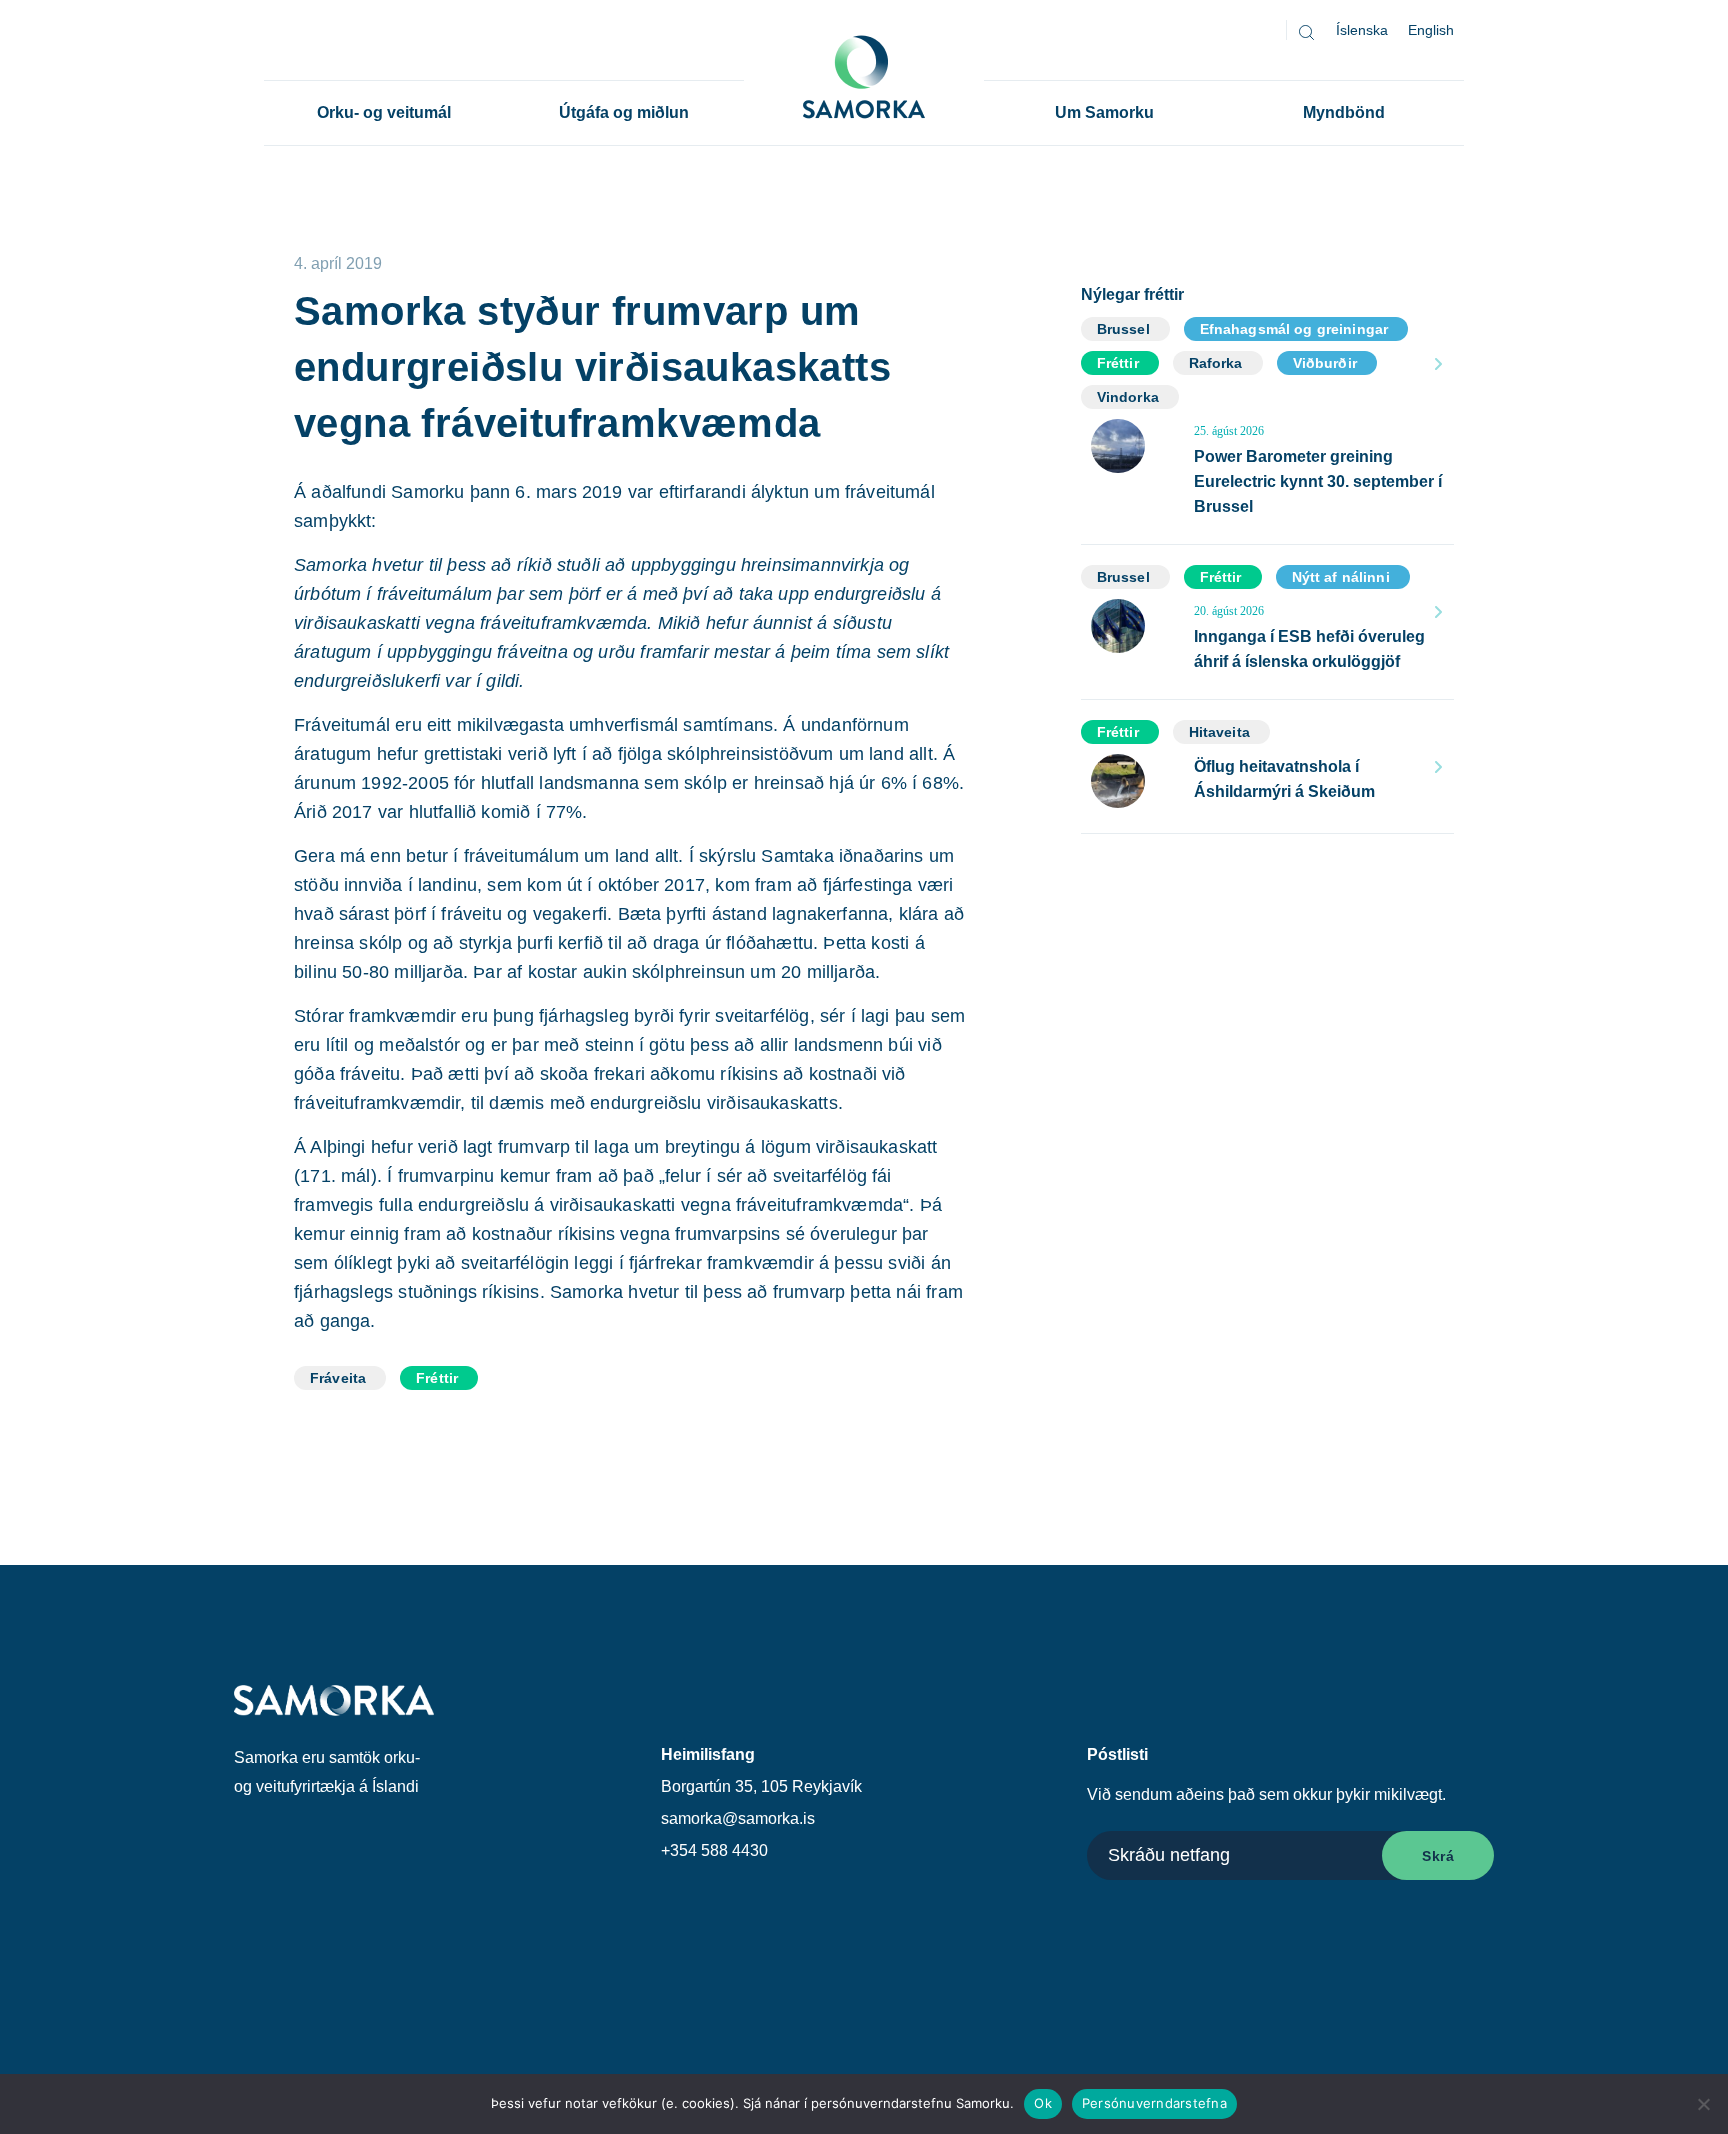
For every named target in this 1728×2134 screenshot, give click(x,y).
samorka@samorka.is (738, 1818)
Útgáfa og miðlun (624, 112)
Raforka (1216, 363)
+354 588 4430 (714, 1850)
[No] (1703, 2104)
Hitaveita (1219, 732)
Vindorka (1128, 397)
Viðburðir (1325, 363)
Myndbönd (1344, 112)
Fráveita (338, 1378)
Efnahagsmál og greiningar (1294, 329)
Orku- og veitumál (384, 112)
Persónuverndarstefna (1154, 2103)
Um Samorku (1104, 112)
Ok (1043, 2103)
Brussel (1123, 329)
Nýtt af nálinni (1341, 577)
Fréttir (437, 1378)
